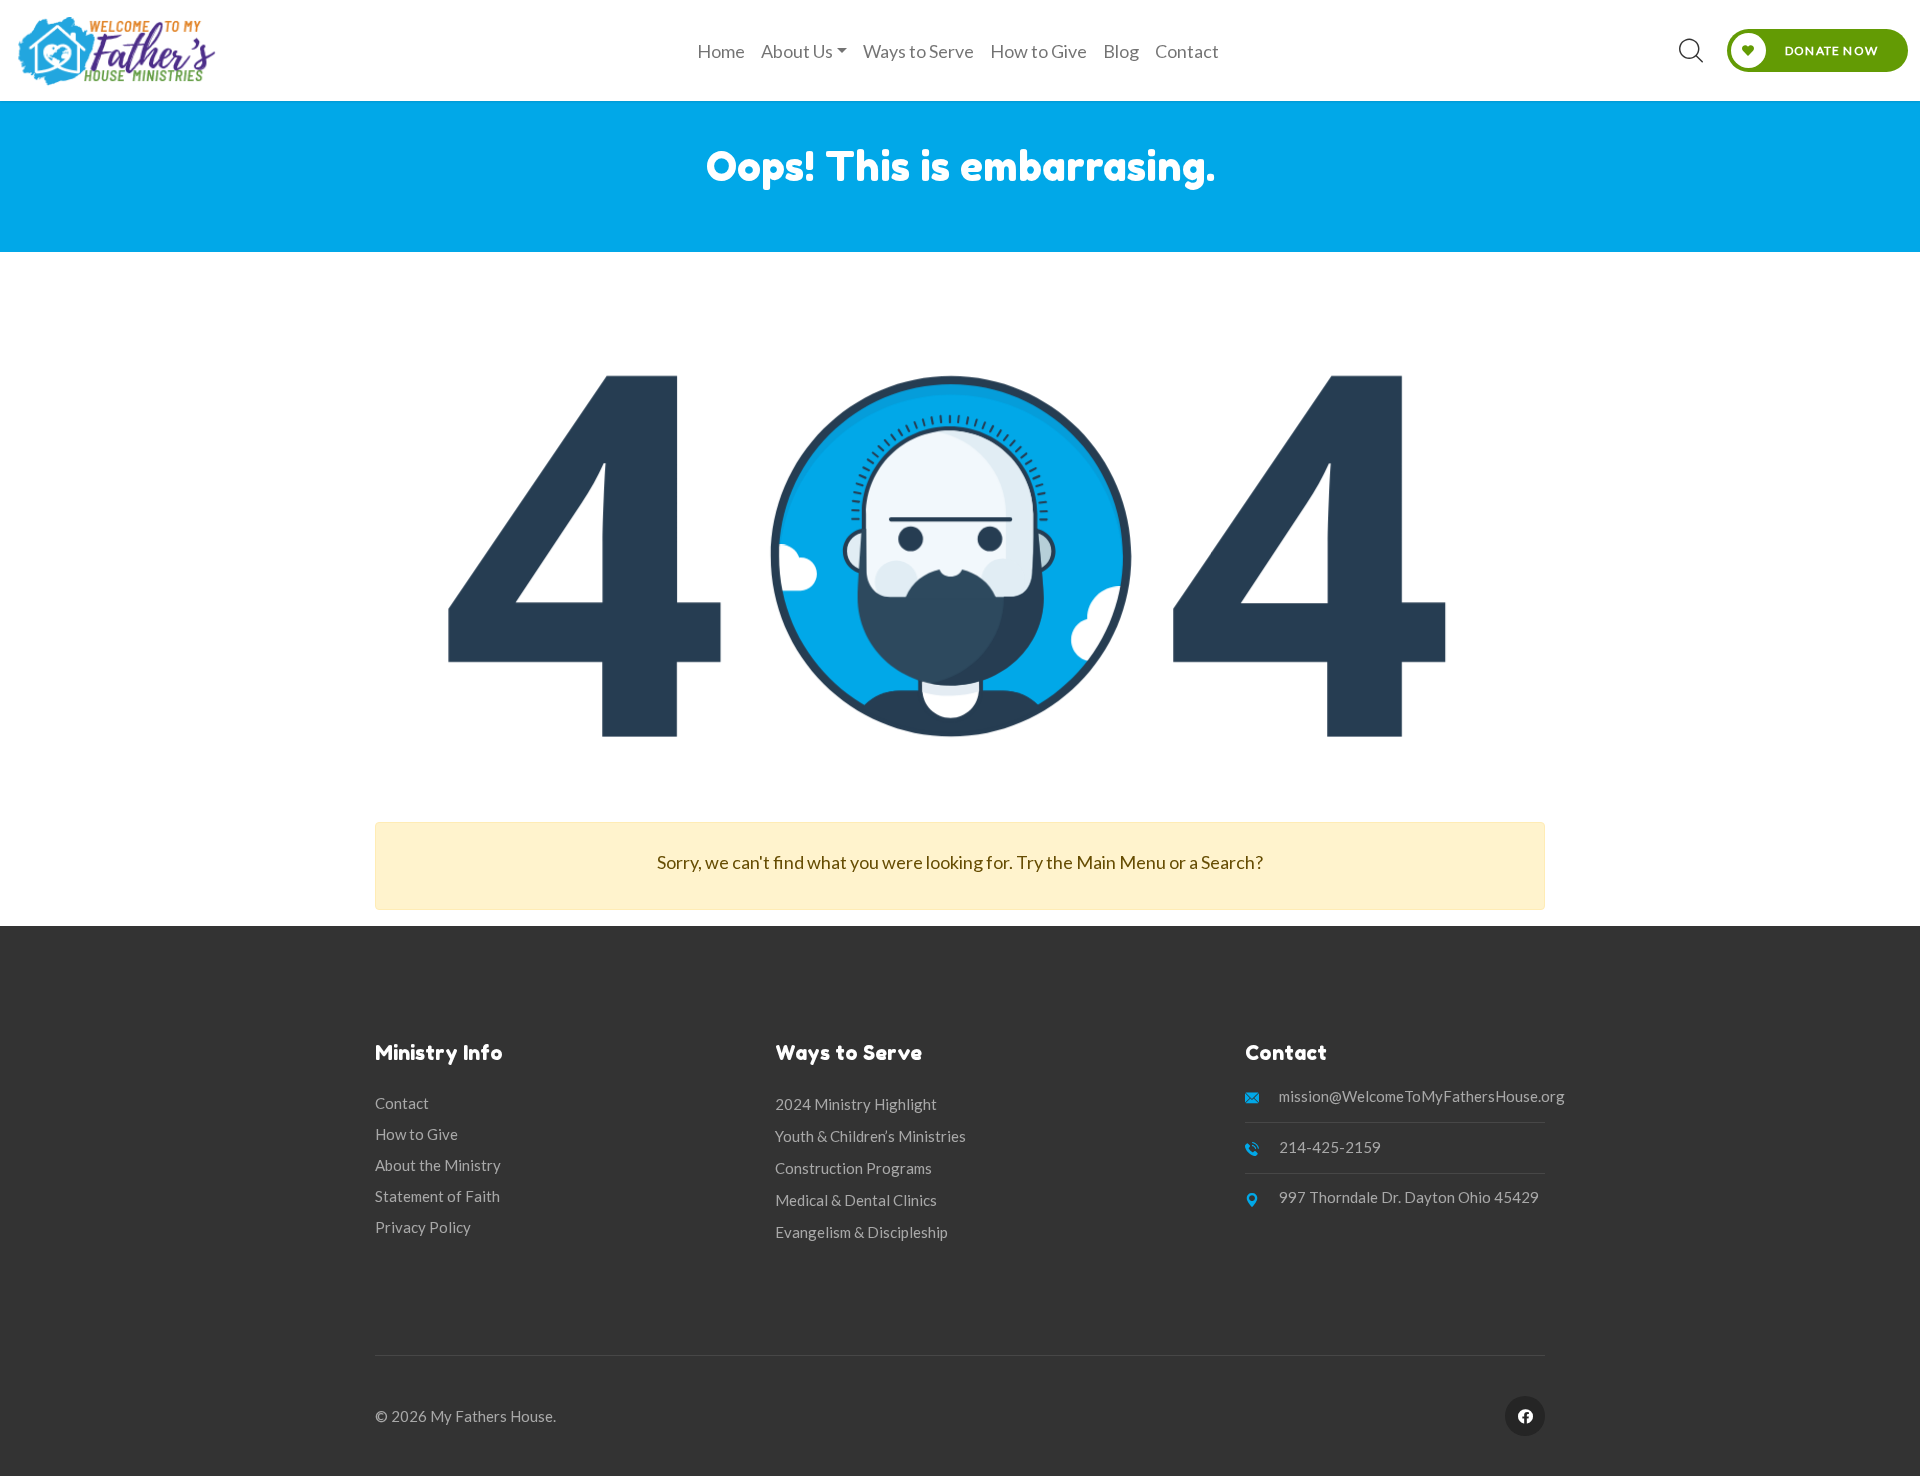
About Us (797, 51)
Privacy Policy (423, 1227)
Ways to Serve (918, 51)
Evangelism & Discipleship (861, 1232)
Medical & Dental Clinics (856, 1200)
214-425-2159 (1330, 1147)
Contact (1187, 51)
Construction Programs (853, 1168)
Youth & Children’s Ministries (870, 1136)
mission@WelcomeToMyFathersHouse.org (1422, 1096)
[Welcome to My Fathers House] (116, 50)
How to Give (1038, 51)
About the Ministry (438, 1165)
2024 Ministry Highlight (856, 1104)
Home (721, 51)
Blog (1121, 51)
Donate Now (1830, 50)
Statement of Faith (437, 1196)
